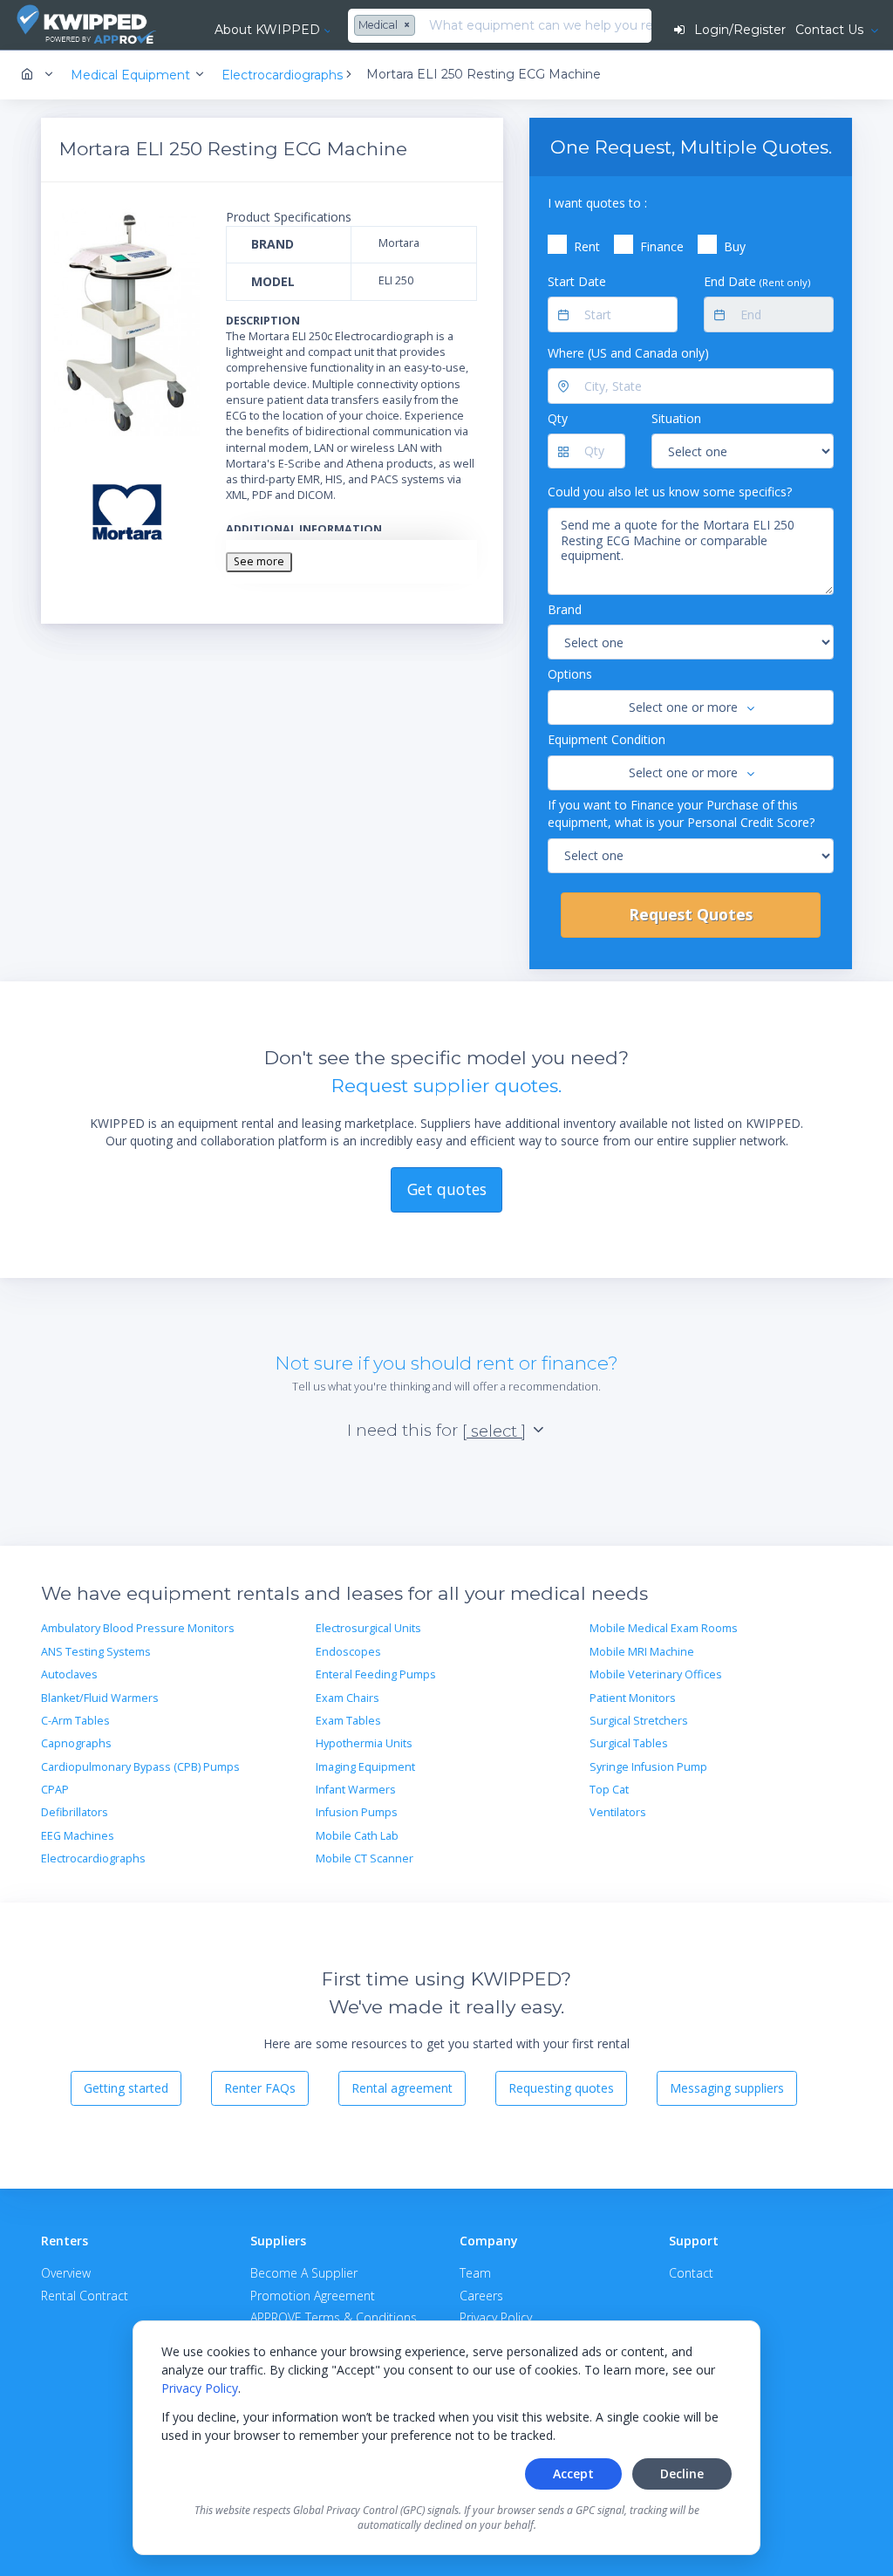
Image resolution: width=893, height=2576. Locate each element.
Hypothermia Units (364, 1743)
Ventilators (618, 1812)
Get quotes (447, 1189)
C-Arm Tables (75, 1721)
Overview (66, 2273)
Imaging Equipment (365, 1767)
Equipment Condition (607, 739)
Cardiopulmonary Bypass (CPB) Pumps (140, 1767)
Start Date (577, 281)
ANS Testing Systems (96, 1652)
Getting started (126, 2088)
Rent (587, 246)
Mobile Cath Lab (357, 1836)
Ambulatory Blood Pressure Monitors (138, 1628)
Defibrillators (75, 1812)
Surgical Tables (629, 1743)
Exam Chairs (348, 1698)
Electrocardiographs (93, 1859)
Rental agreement (402, 2088)
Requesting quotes (561, 2088)
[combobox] (387, 26)
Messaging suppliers (727, 2088)
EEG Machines (78, 1836)
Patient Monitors (633, 1698)
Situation (676, 418)
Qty (558, 418)
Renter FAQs (260, 2088)
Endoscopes (348, 1652)
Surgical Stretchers (639, 1721)
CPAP (55, 1790)
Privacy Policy (200, 2388)
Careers (481, 2296)
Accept (573, 2474)
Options (570, 674)
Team (475, 2273)
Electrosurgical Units (368, 1628)
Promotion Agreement (313, 2296)
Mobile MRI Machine (642, 1652)
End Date (757, 281)
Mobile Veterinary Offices (656, 1674)
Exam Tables (348, 1721)
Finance (662, 246)
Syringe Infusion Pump (648, 1767)
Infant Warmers (356, 1790)
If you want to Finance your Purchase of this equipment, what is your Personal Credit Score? (681, 813)
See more (259, 561)
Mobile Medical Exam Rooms (664, 1628)
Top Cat (609, 1790)
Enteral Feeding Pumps (376, 1674)
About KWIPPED (267, 30)
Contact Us (831, 30)
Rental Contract (85, 2296)
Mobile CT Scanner (365, 1859)
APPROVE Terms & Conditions (334, 2317)
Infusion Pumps (357, 1812)
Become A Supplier (304, 2273)
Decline (682, 2474)
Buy (735, 246)
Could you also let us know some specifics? (670, 492)
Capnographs (76, 1743)
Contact (691, 2273)
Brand (565, 609)
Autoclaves (69, 1674)
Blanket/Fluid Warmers (100, 1698)
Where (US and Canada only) (628, 353)
